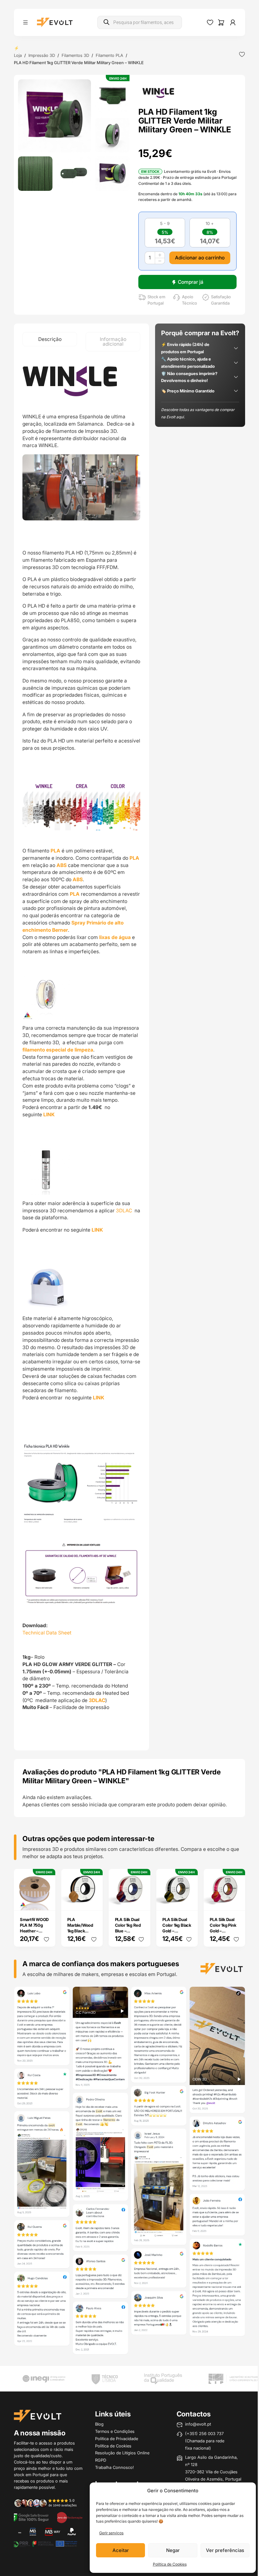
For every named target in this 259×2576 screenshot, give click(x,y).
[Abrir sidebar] (25, 22)
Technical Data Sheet (47, 1634)
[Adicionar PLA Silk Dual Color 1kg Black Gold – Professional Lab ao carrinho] (185, 1901)
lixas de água (115, 934)
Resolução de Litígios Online (121, 2452)
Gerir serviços (107, 2533)
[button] (54, 115)
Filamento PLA (109, 55)
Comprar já (187, 282)
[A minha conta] (228, 22)
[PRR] (44, 2544)
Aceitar (116, 2550)
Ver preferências (220, 2550)
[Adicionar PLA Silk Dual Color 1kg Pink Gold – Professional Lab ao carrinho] (232, 1901)
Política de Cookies (165, 2564)
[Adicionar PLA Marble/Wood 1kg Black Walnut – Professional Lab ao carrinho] (92, 1901)
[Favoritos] (205, 22)
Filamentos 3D (75, 55)
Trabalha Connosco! (113, 2466)
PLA (55, 848)
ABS (73, 862)
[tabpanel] (80, 1051)
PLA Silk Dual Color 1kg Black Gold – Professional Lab (172, 1931)
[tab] (49, 339)
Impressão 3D (42, 55)
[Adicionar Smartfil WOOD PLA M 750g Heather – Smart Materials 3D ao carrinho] (45, 1901)
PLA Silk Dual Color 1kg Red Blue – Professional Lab (126, 1931)
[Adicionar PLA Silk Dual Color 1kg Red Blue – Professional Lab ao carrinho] (138, 1901)
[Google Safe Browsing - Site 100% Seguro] (31, 2517)
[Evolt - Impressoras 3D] (55, 22)
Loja (18, 55)
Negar (168, 2550)
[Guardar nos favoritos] (237, 54)
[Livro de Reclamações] (69, 2517)
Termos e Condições (113, 2430)
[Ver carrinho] (216, 22)
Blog (98, 2423)
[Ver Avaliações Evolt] (127, 2174)
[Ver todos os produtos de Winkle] (156, 93)
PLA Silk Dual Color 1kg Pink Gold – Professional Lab (219, 1931)
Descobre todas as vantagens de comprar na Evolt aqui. (195, 421)
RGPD (99, 2459)
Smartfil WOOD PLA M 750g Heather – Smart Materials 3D (33, 1931)
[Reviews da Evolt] (48, 2503)
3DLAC (125, 1208)
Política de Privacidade (115, 2437)
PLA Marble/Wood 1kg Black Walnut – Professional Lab (79, 1934)
